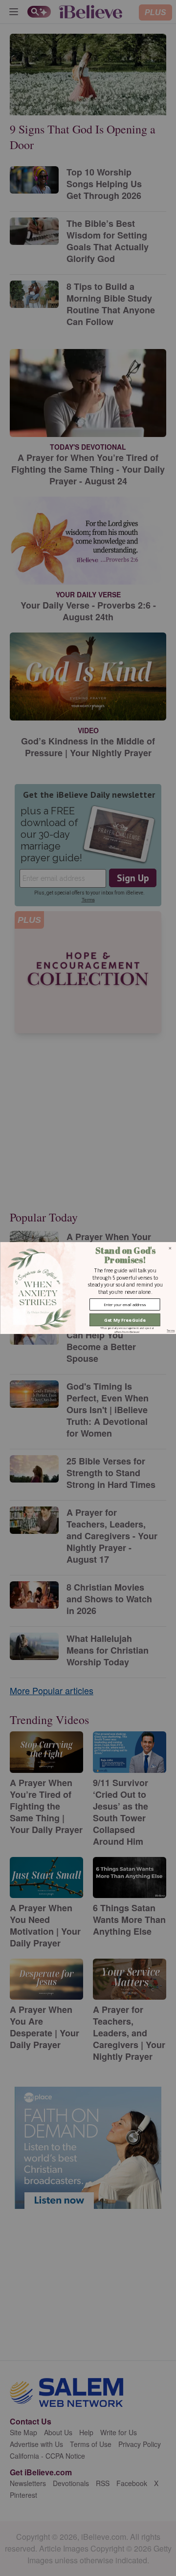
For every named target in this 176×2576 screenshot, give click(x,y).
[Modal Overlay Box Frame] (88, 1288)
